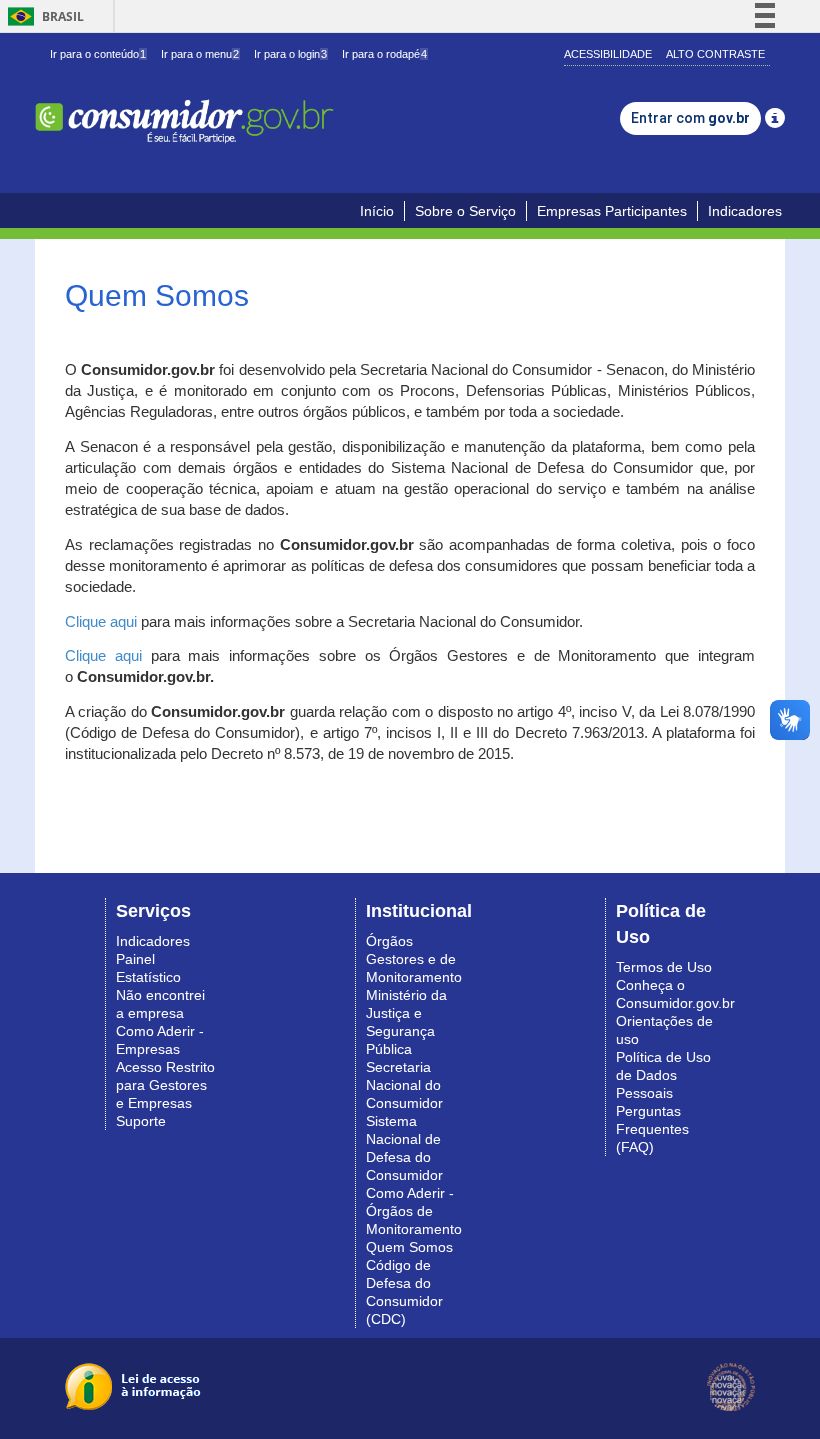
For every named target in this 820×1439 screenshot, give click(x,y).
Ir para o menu (200, 54)
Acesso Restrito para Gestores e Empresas (165, 1085)
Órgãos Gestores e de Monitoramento (414, 959)
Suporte (141, 1121)
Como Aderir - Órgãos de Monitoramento (414, 1211)
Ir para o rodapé (384, 54)
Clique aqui (101, 622)
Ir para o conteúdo (98, 54)
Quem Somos (409, 1247)
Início (377, 211)
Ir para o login (290, 54)
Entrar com (690, 118)
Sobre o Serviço (465, 211)
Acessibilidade (608, 54)
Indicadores (745, 211)
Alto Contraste (715, 54)
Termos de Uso (664, 967)
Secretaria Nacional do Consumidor (404, 1085)
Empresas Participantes (612, 211)
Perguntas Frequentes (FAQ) (652, 1129)
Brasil (42, 16)
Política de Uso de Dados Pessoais (663, 1075)
